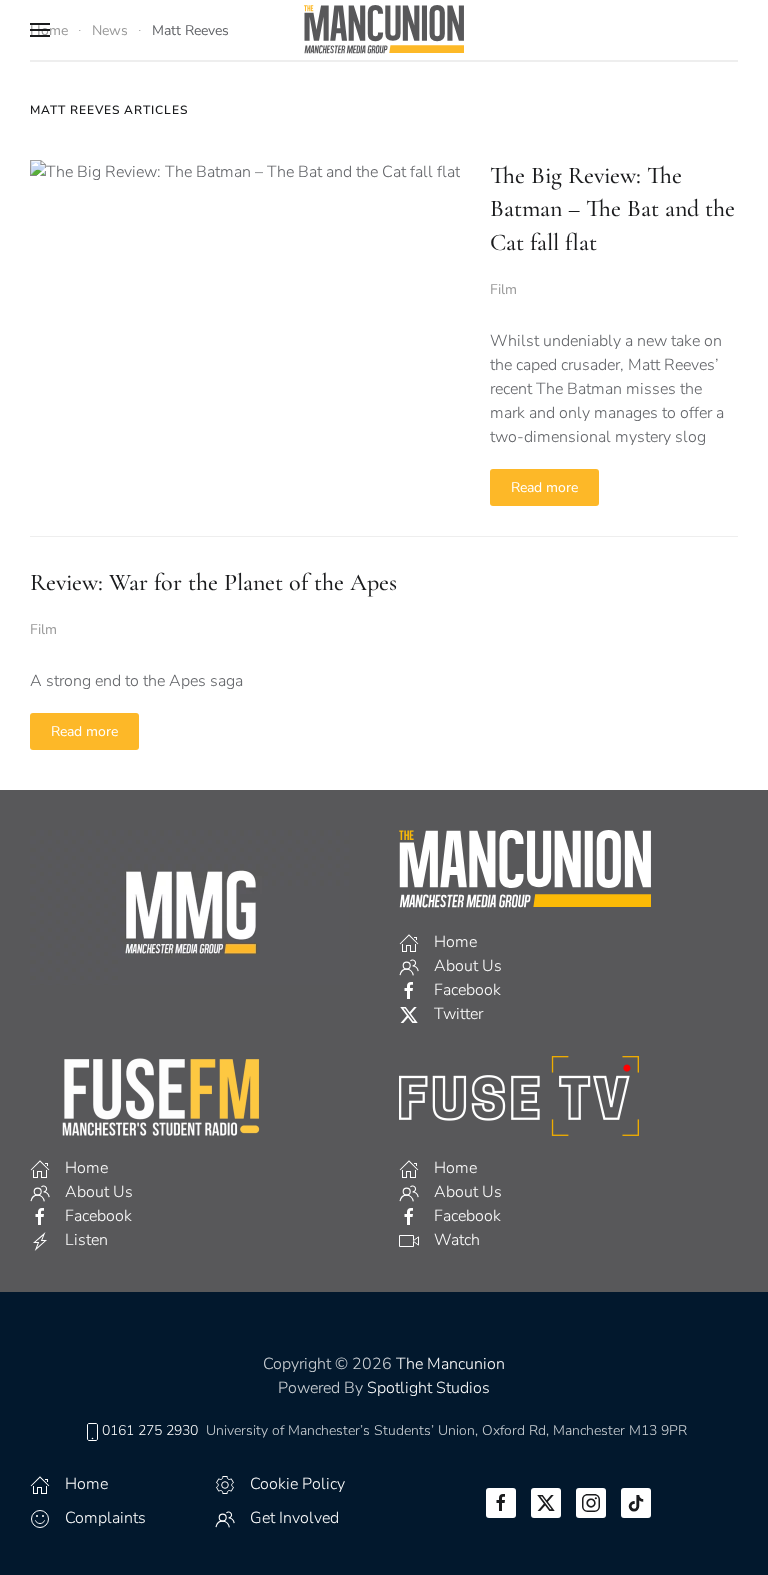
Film (503, 289)
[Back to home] (384, 30)
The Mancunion (450, 1364)
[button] (40, 30)
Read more (544, 487)
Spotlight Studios (428, 1388)
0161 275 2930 (150, 1430)
